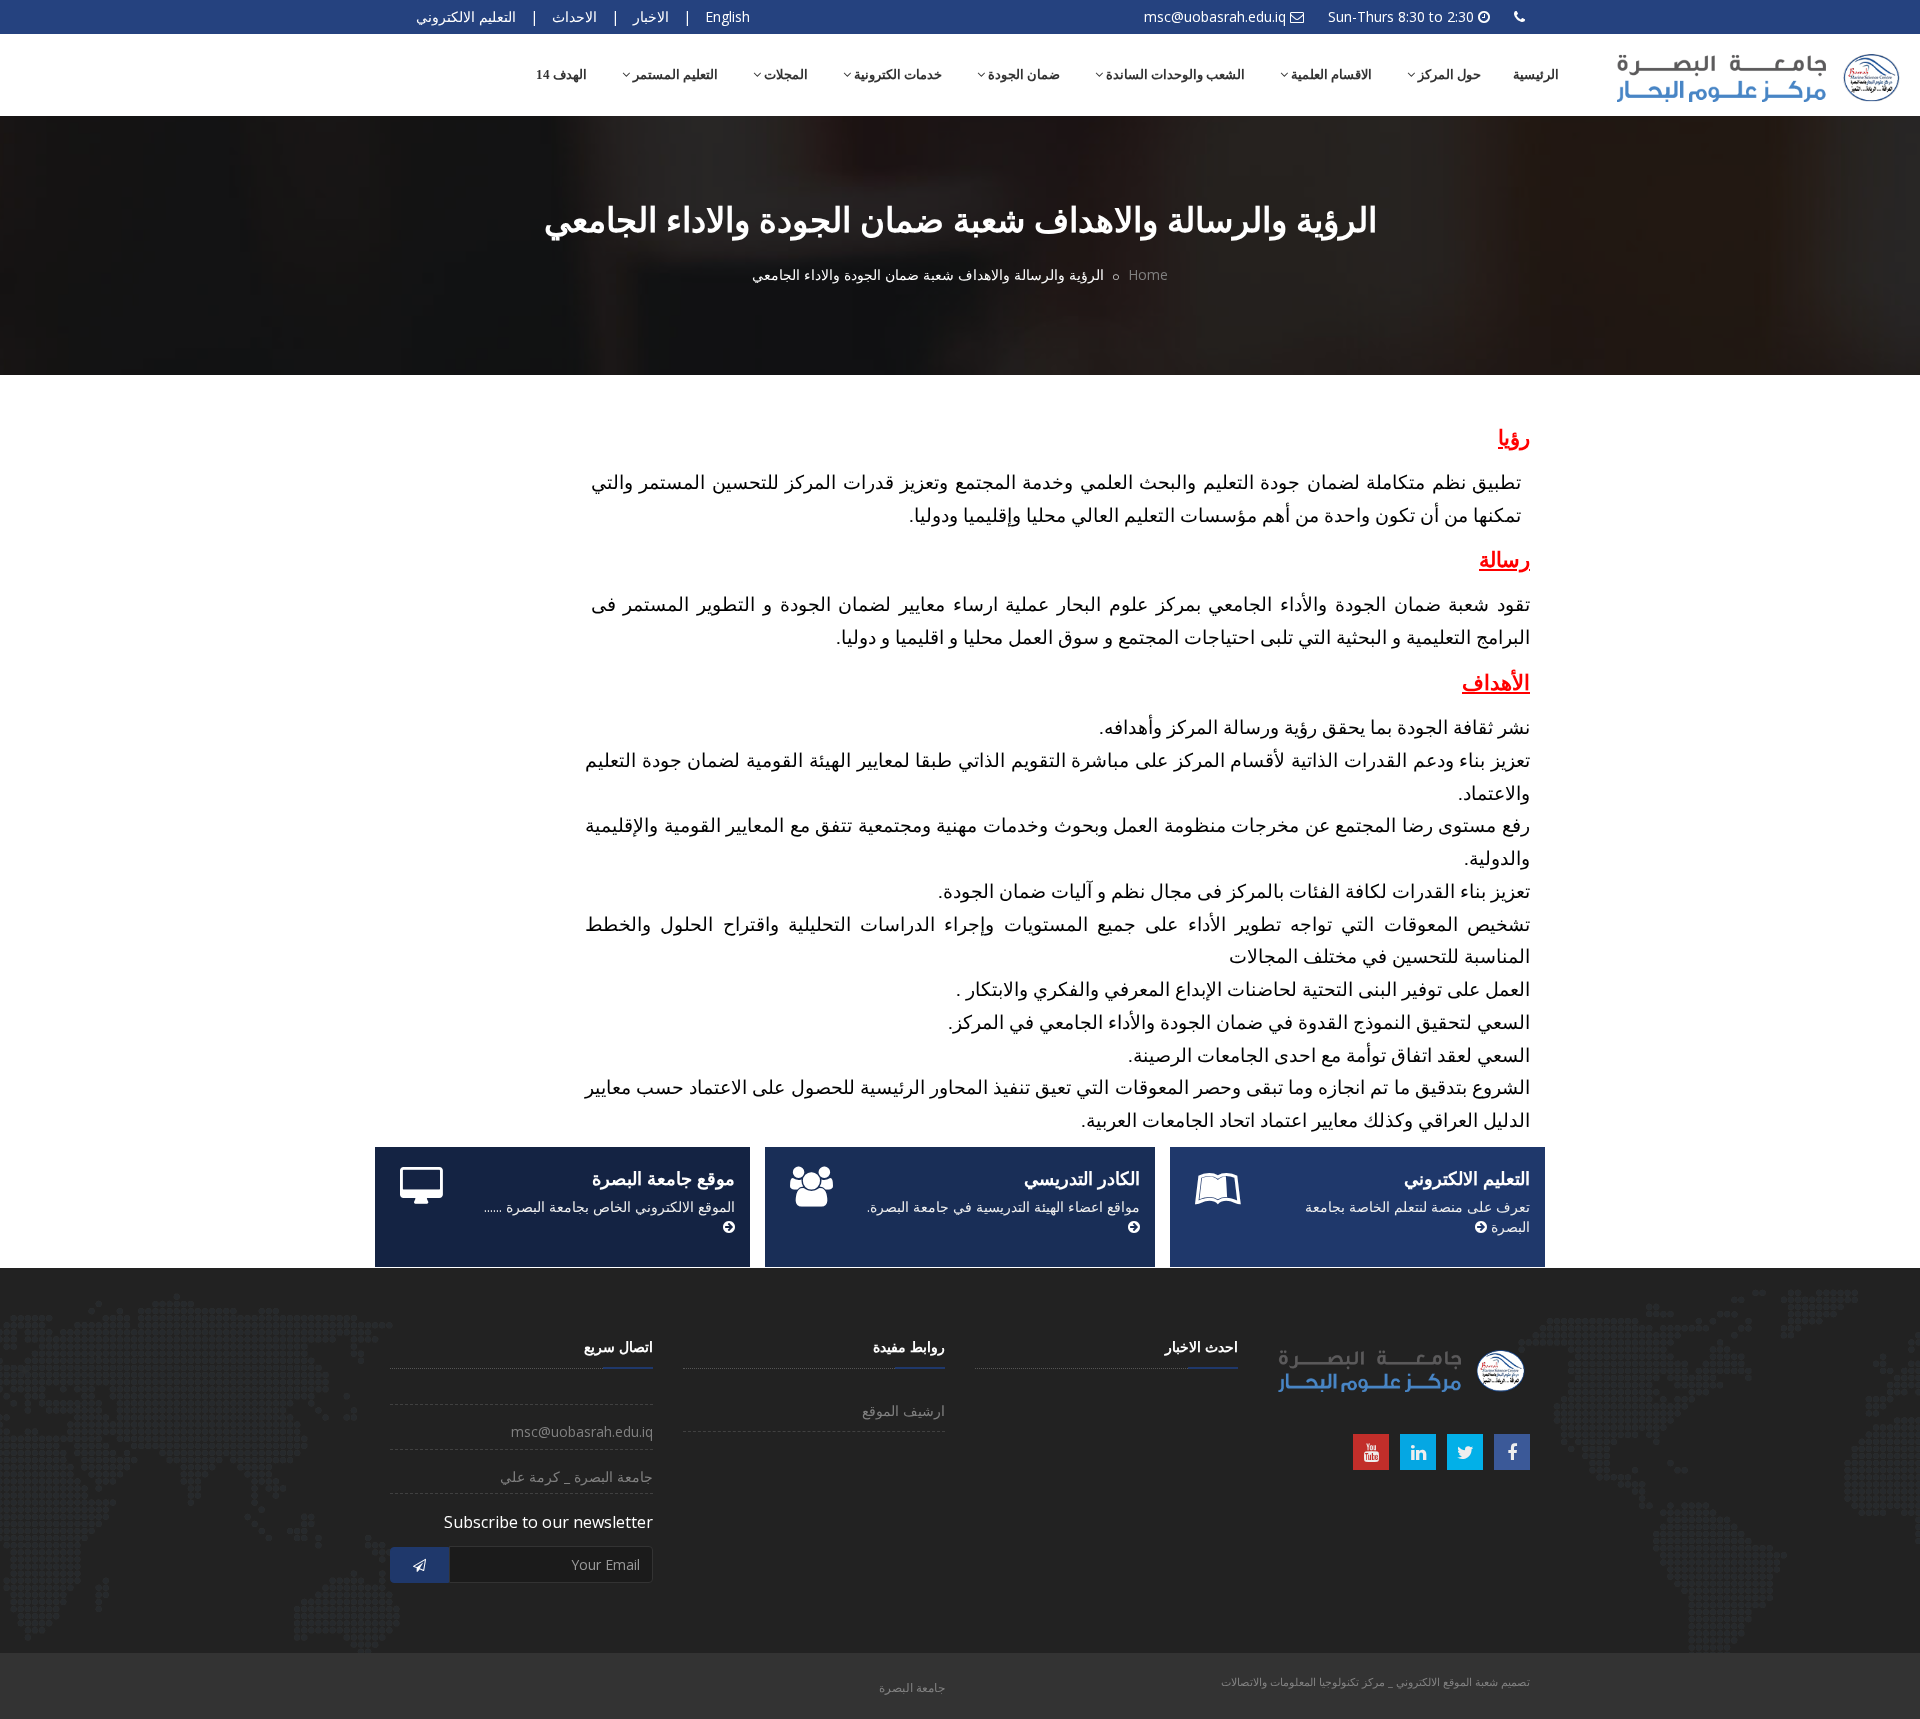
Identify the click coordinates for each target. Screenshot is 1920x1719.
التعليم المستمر (674, 74)
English (727, 16)
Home (1148, 274)
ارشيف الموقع (903, 1410)
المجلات (784, 74)
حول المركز (1448, 74)
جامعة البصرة (912, 1687)
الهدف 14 (561, 74)
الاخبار (651, 16)
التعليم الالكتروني (466, 16)
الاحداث (574, 16)
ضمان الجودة (1022, 74)
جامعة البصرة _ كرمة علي (576, 1476)
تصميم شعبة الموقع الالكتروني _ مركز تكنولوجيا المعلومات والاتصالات (1375, 1681)
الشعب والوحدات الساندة (1174, 74)
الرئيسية (1536, 74)
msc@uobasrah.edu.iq (1215, 16)
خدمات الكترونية (896, 74)
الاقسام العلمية (1330, 74)
